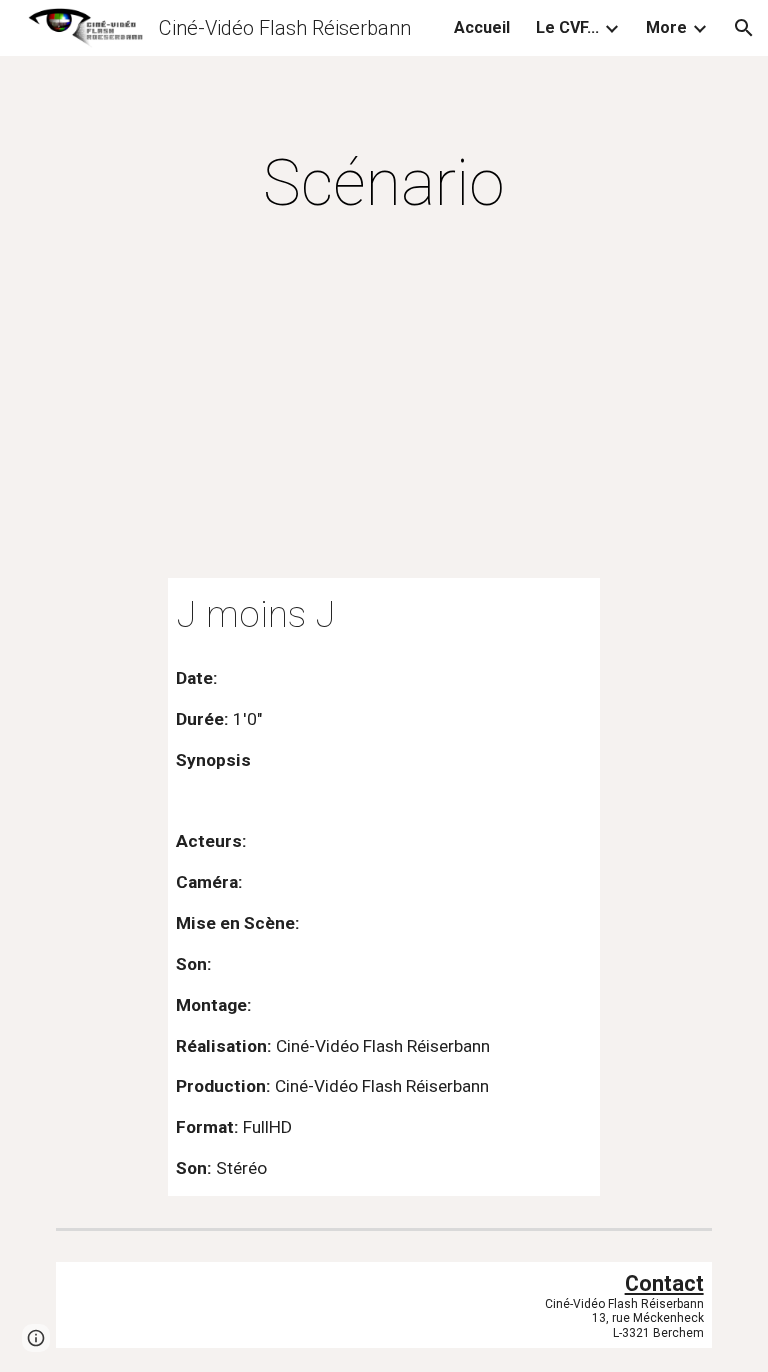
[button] (744, 28)
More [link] (666, 27)
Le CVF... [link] (567, 27)
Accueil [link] (482, 27)
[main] (383, 184)
